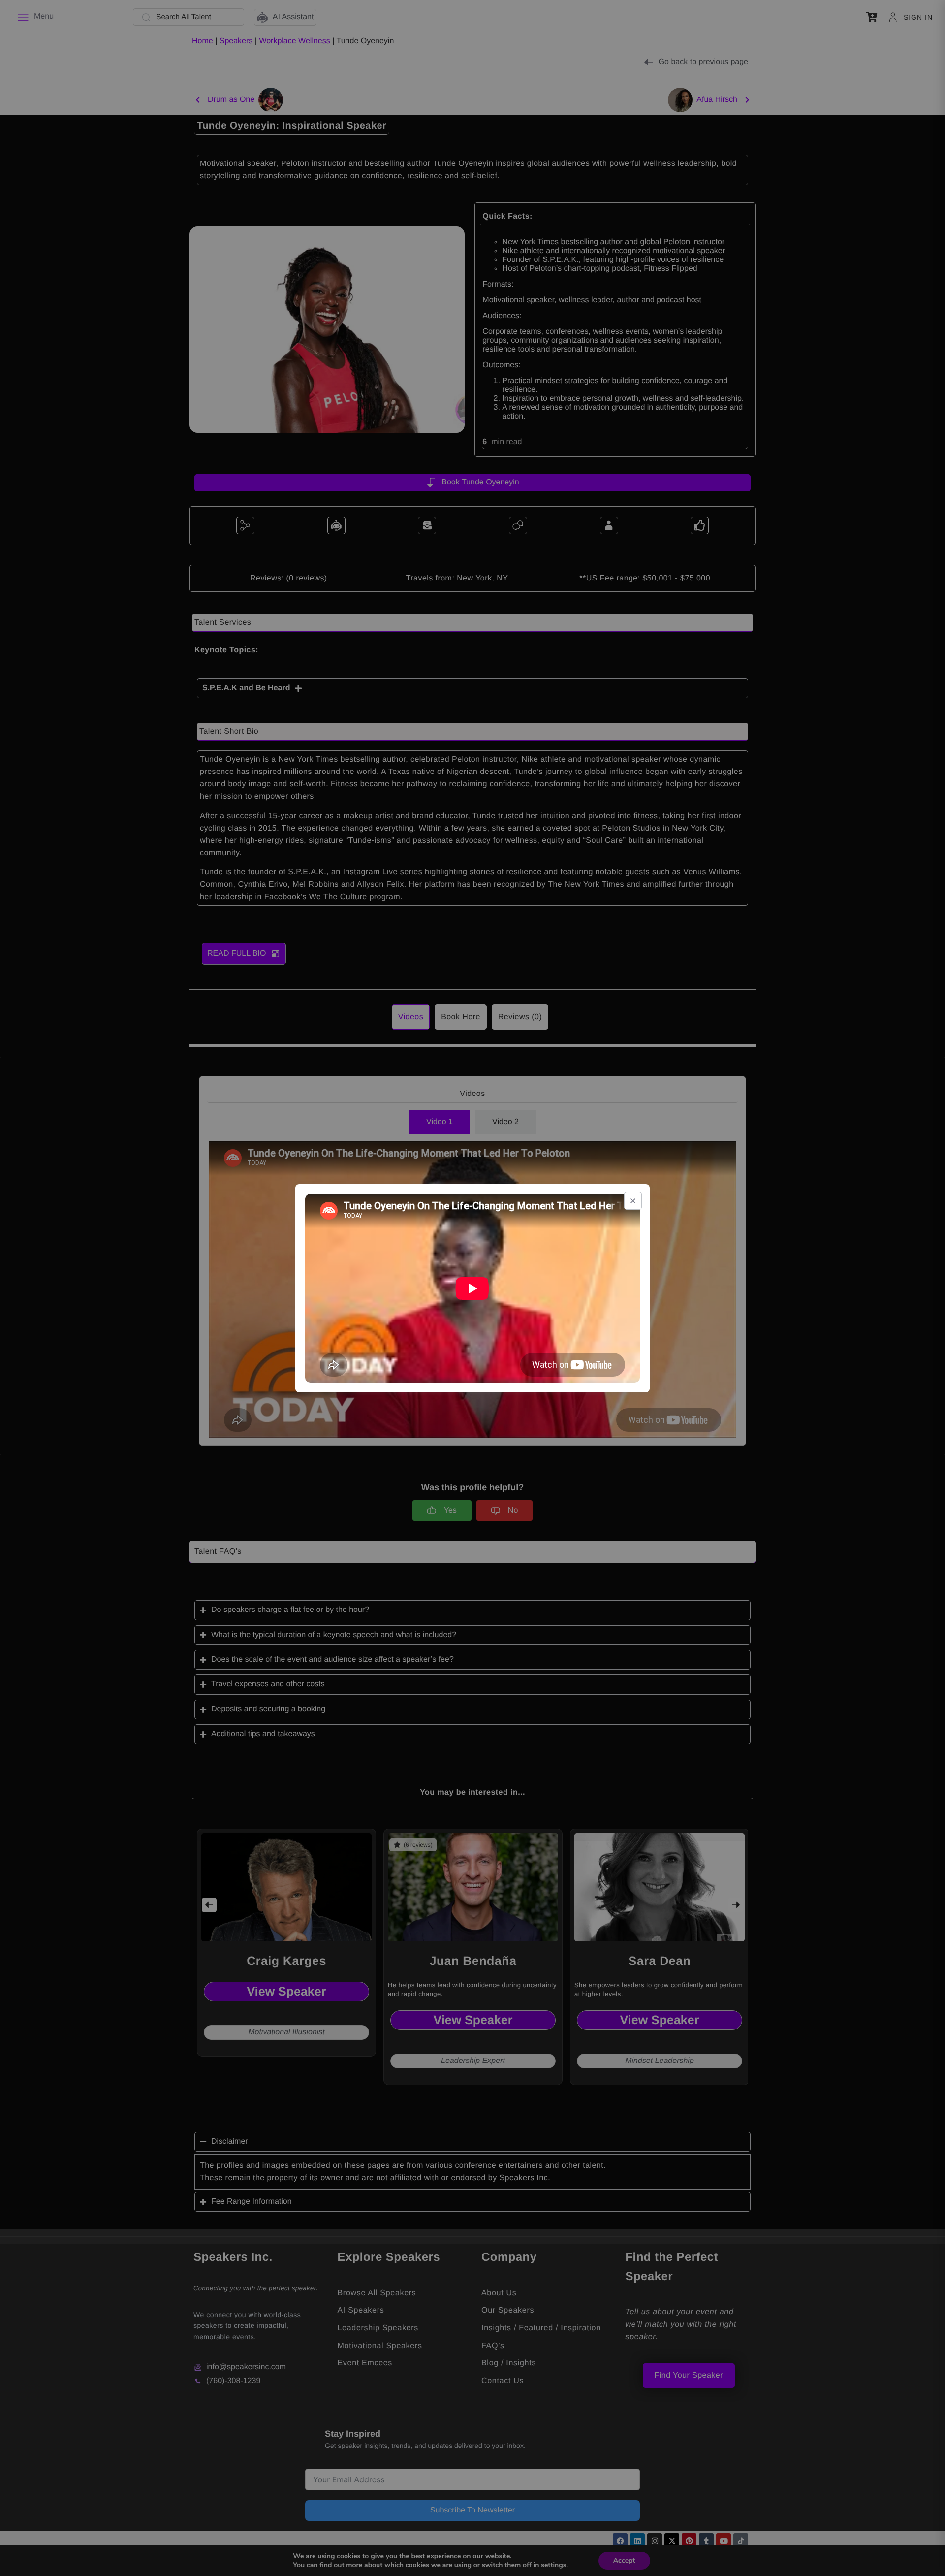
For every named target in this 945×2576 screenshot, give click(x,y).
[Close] (633, 1201)
